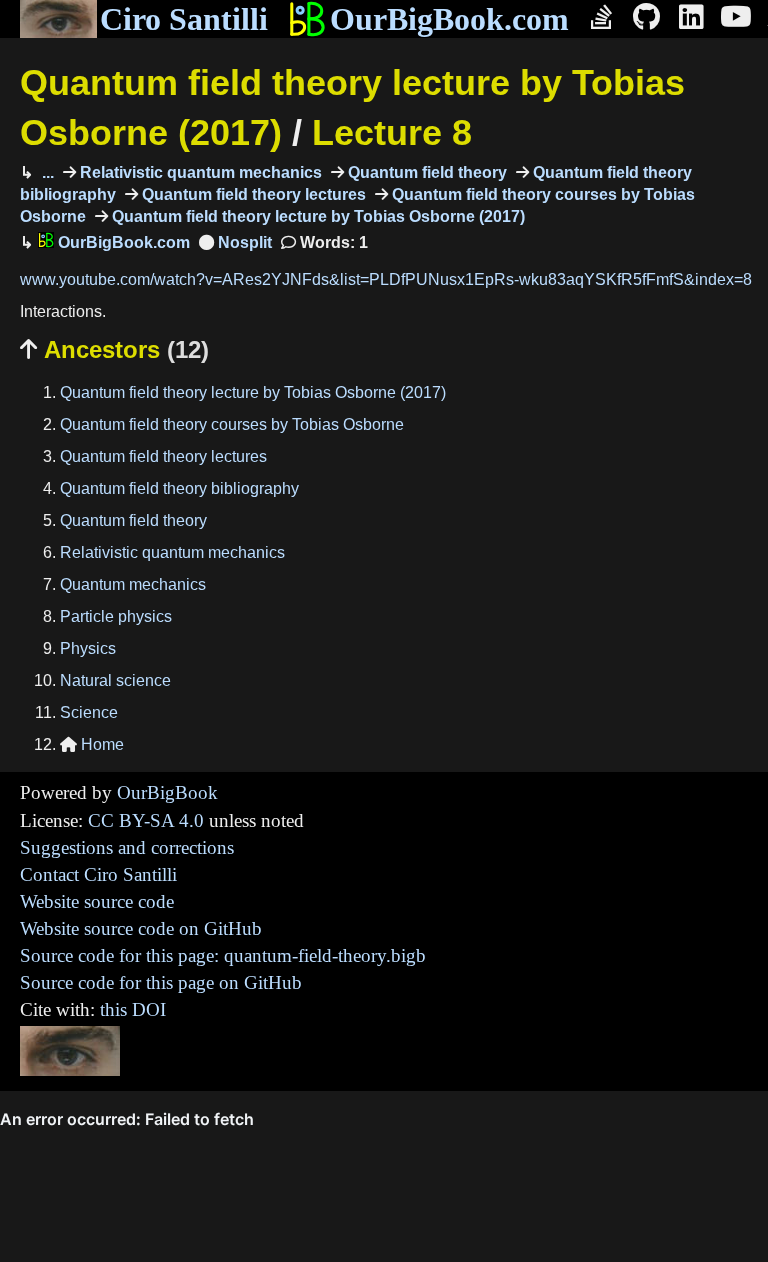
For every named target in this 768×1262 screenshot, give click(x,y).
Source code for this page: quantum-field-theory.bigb (223, 955)
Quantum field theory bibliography (179, 488)
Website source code (97, 901)
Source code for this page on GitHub (161, 982)
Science (89, 712)
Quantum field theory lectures (252, 194)
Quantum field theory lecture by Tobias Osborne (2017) (316, 216)
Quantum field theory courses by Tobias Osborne (232, 424)
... (46, 172)
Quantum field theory (425, 172)
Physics (88, 648)
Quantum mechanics (133, 584)
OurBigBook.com (449, 19)
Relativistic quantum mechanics (199, 172)
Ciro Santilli (184, 19)
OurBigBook (167, 792)
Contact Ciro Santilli (98, 874)
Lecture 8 (392, 132)
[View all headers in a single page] (235, 242)
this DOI (133, 1009)
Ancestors (114, 349)
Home (92, 744)
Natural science (115, 680)
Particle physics (116, 616)
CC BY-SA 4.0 (146, 820)
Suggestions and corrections (127, 847)
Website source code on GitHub (141, 928)
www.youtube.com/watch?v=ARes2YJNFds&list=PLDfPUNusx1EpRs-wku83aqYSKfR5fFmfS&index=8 (386, 279)
